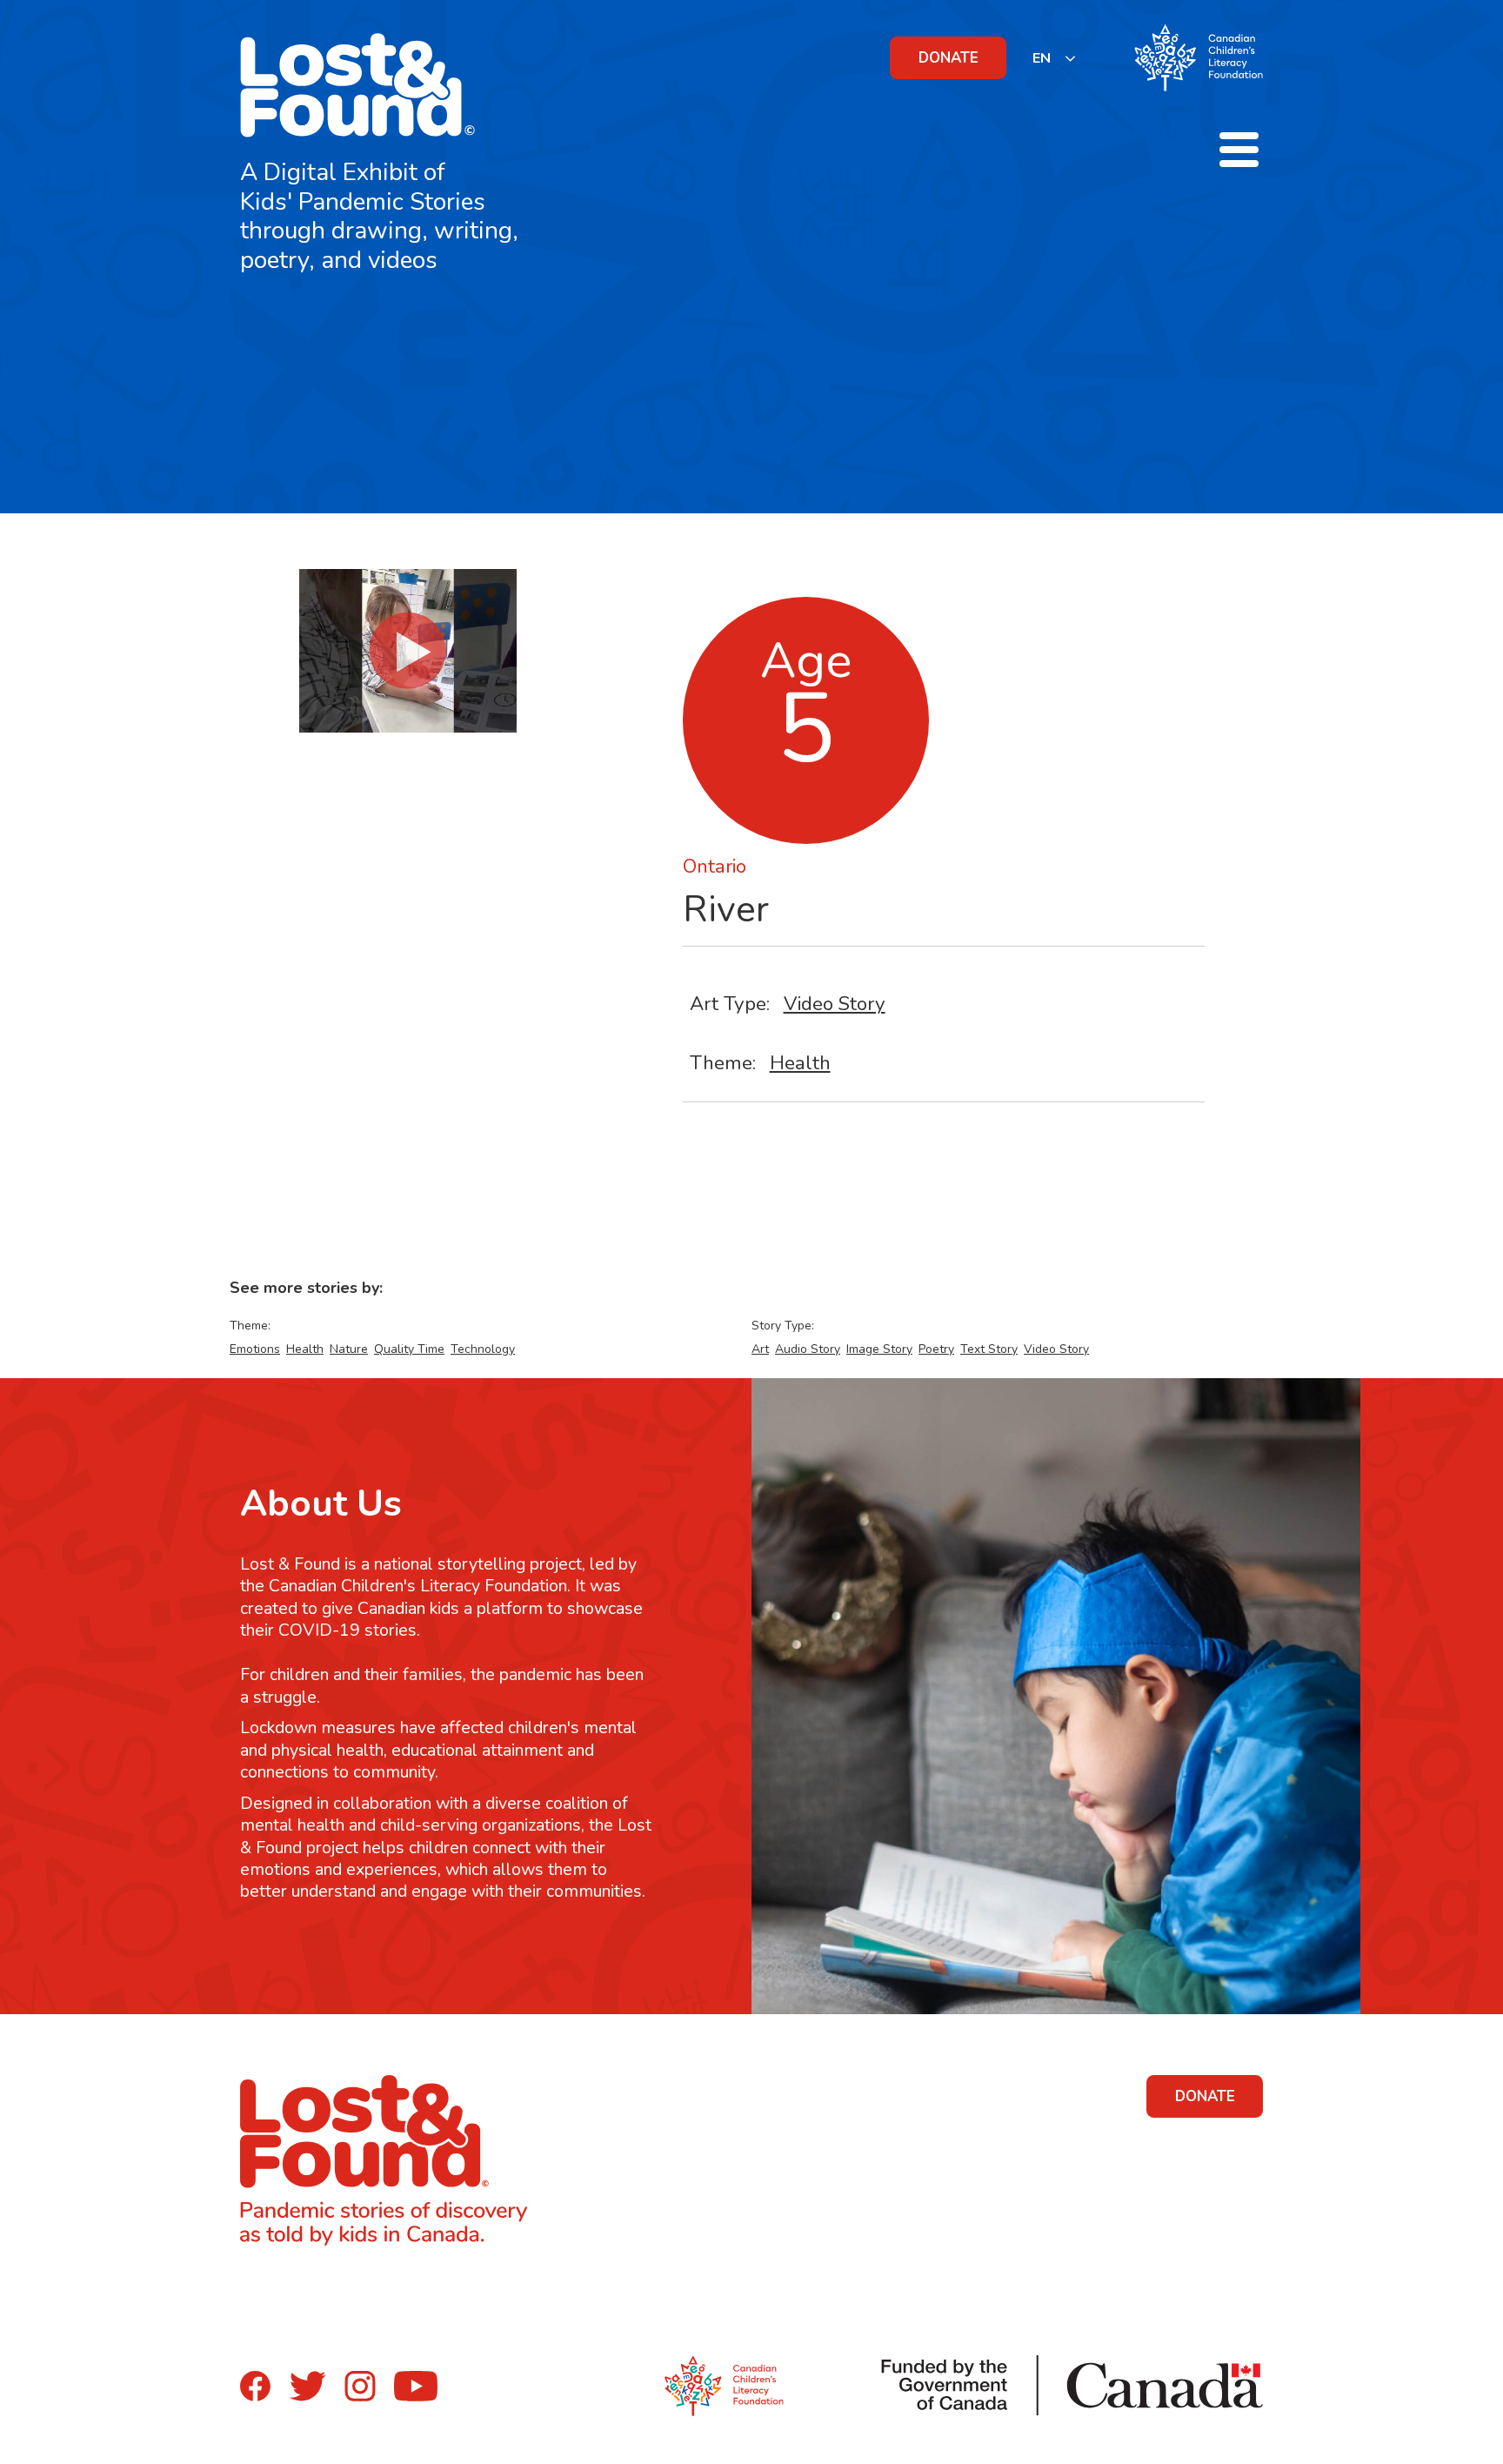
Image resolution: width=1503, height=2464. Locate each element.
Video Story (835, 1004)
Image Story (879, 1349)
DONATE (949, 58)
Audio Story (808, 1349)
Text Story (989, 1349)
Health (800, 1063)
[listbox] (1055, 58)
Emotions (255, 1349)
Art (760, 1349)
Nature (349, 1349)
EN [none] (1042, 58)
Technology (483, 1349)
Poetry (936, 1349)
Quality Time (409, 1349)
